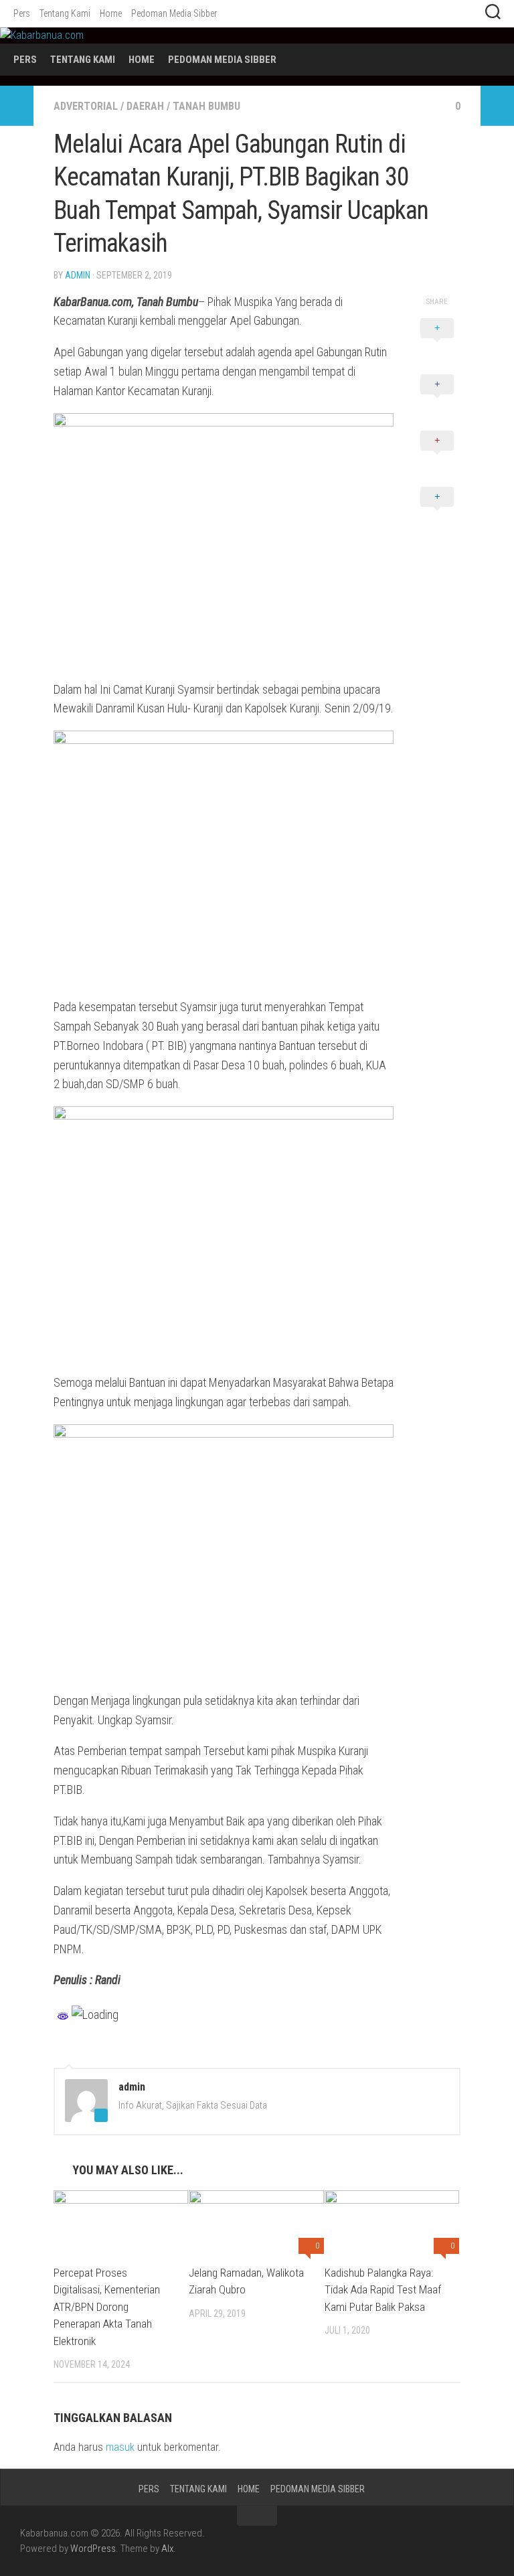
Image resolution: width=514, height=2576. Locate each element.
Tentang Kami (65, 13)
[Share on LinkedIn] (437, 512)
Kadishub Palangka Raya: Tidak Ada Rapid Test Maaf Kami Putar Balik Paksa (383, 2290)
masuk (120, 2447)
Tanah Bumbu (206, 106)
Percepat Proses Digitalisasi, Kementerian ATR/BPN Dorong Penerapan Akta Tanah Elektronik (107, 2307)
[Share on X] (437, 343)
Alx (167, 2549)
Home (111, 13)
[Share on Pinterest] (437, 455)
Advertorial (86, 106)
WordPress (93, 2549)
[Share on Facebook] (437, 399)
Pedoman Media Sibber (174, 13)
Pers (22, 13)
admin (78, 275)
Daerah (145, 106)
